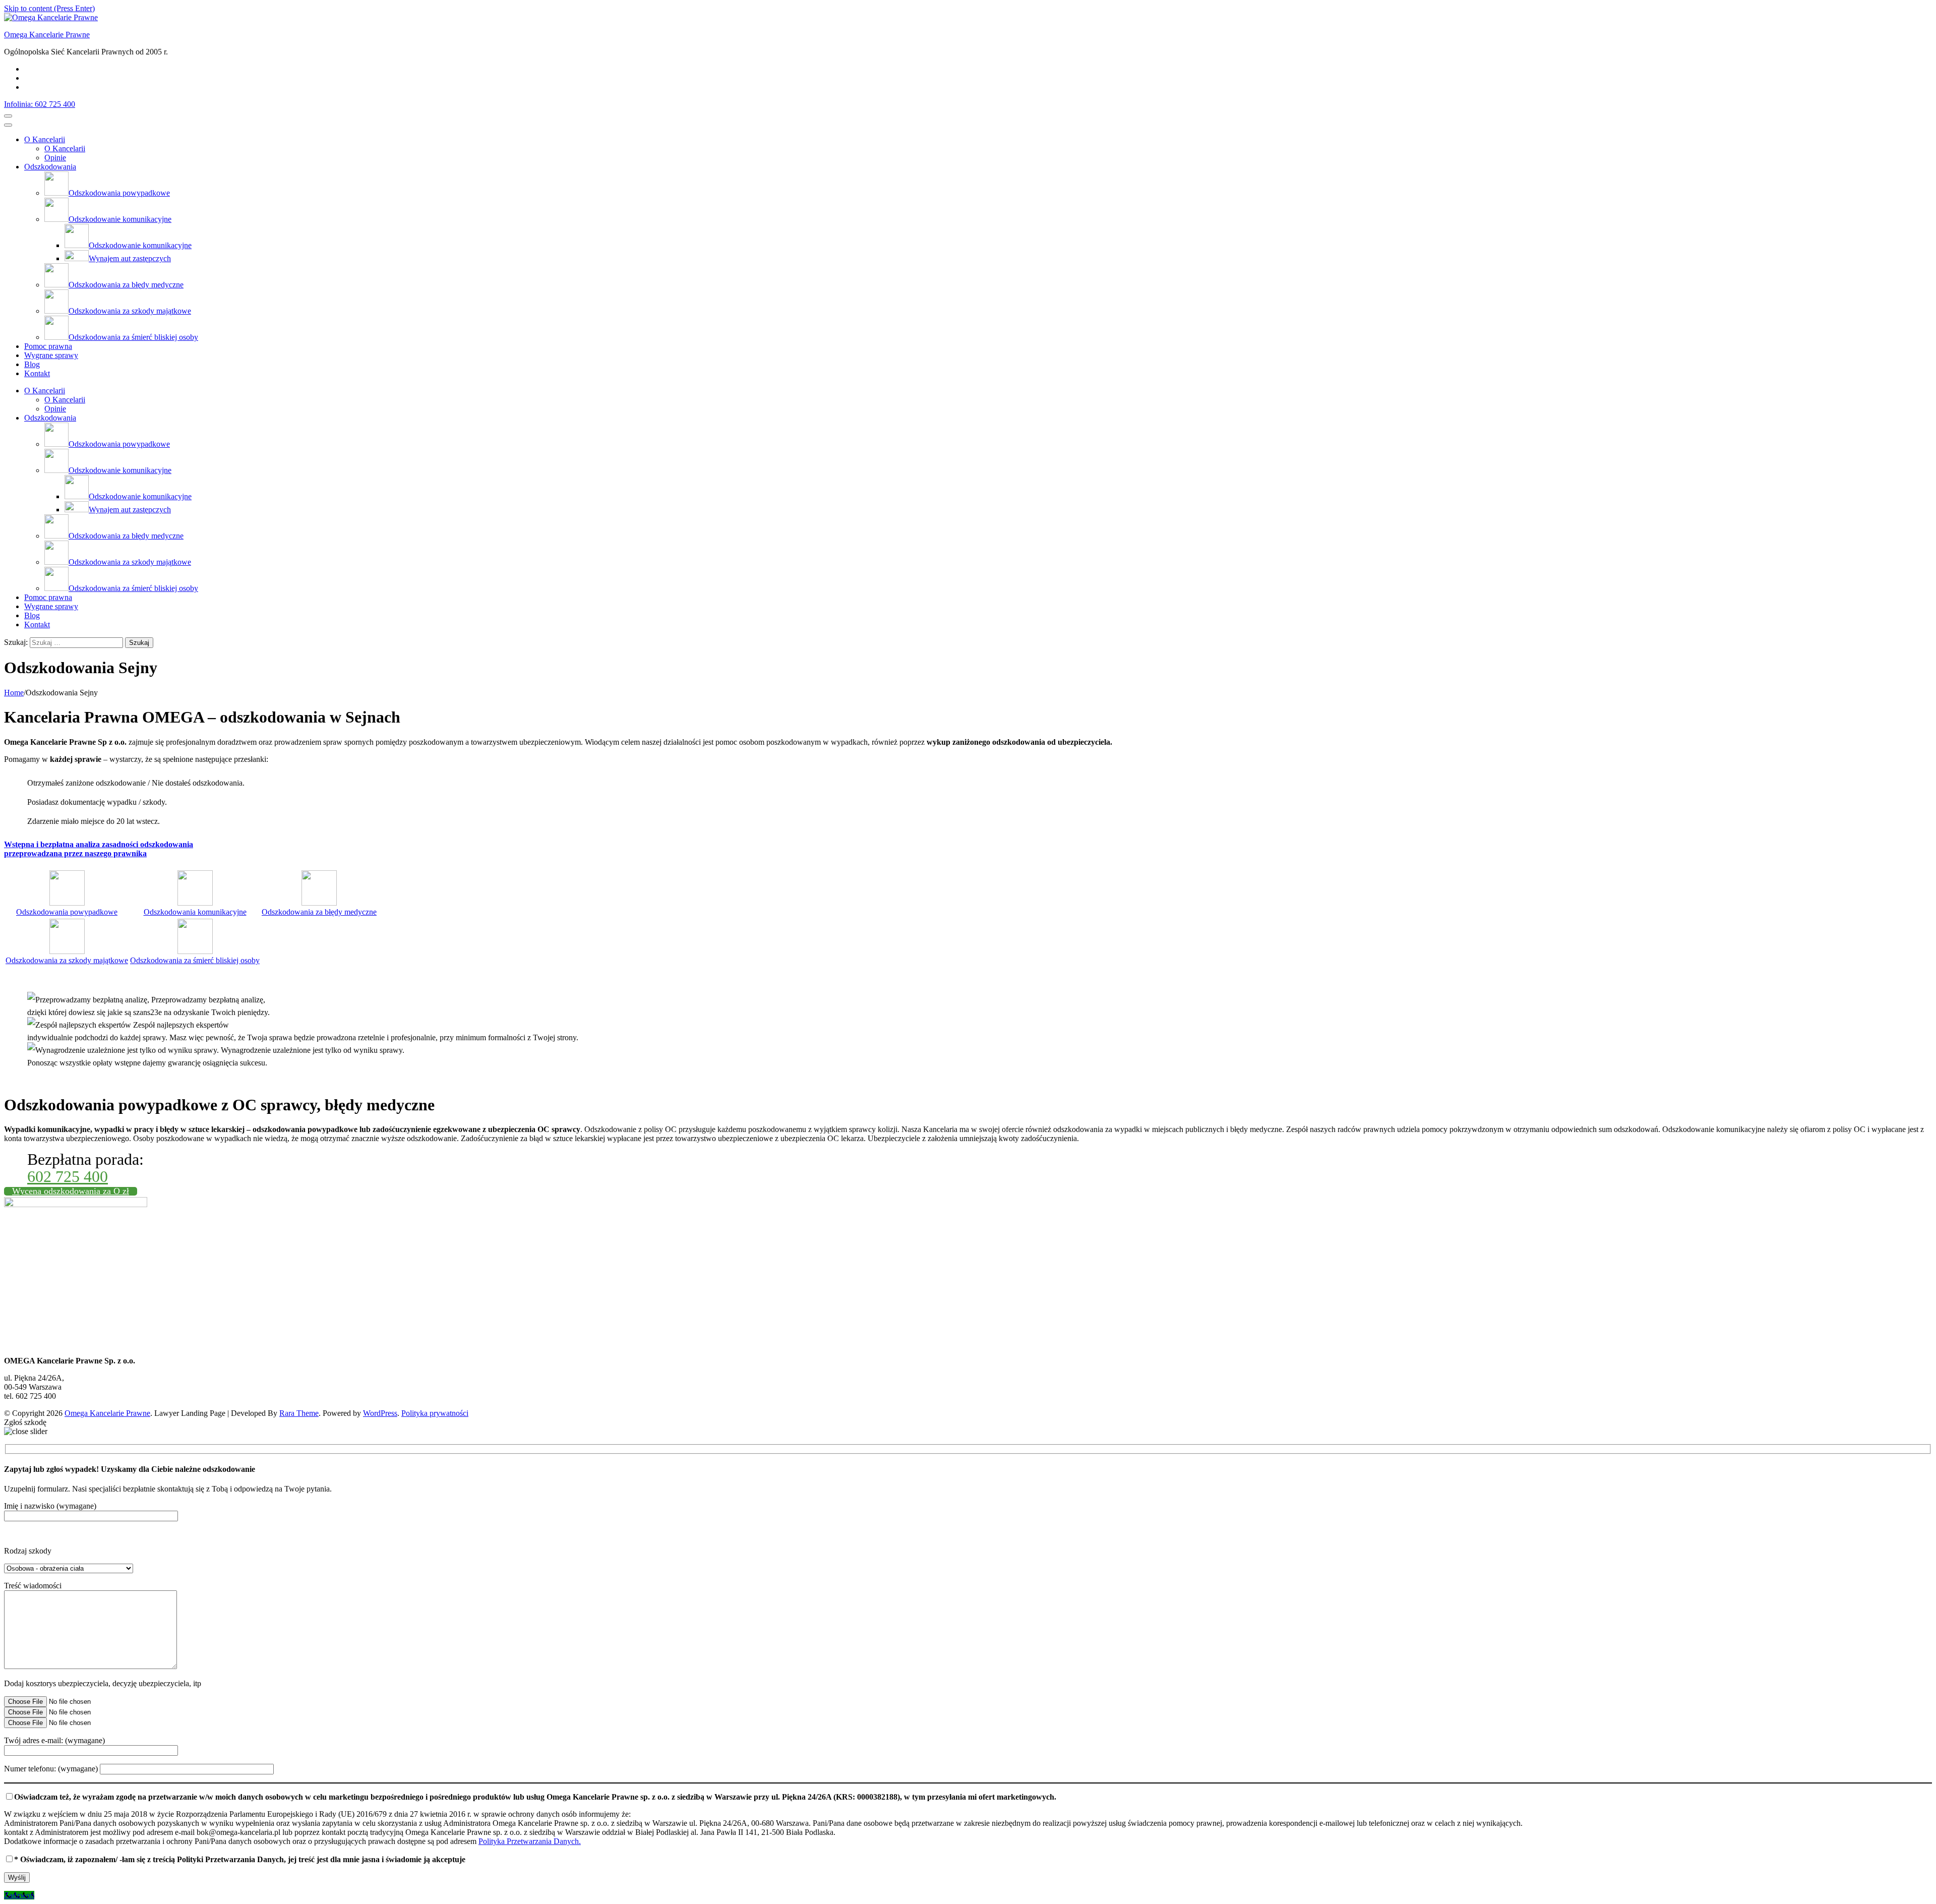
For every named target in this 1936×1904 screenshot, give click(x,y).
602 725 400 (68, 1176)
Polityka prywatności (435, 1413)
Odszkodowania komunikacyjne (195, 912)
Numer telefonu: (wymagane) (52, 1769)
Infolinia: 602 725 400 (40, 104)
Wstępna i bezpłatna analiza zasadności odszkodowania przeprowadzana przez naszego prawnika (99, 849)
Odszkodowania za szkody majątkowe (67, 960)
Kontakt (37, 373)
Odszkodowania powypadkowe (67, 912)
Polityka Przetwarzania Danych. (530, 1841)
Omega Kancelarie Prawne (47, 35)
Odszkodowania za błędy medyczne (319, 912)
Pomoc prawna (48, 346)
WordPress (380, 1413)
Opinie (55, 158)
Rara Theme (299, 1413)
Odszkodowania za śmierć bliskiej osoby (195, 960)
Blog (32, 364)
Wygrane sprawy (51, 355)
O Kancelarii (45, 139)
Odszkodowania (50, 167)
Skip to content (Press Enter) (49, 8)
